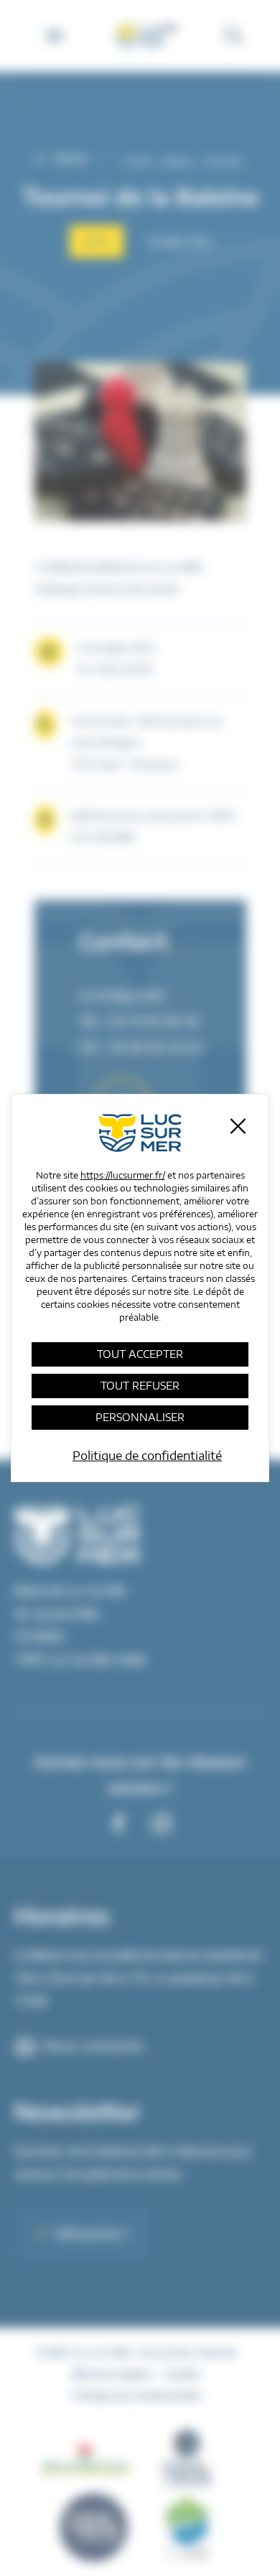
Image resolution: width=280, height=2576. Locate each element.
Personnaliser (140, 1417)
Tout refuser (140, 1386)
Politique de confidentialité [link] (147, 1456)
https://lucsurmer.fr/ (123, 1175)
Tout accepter (140, 1354)
